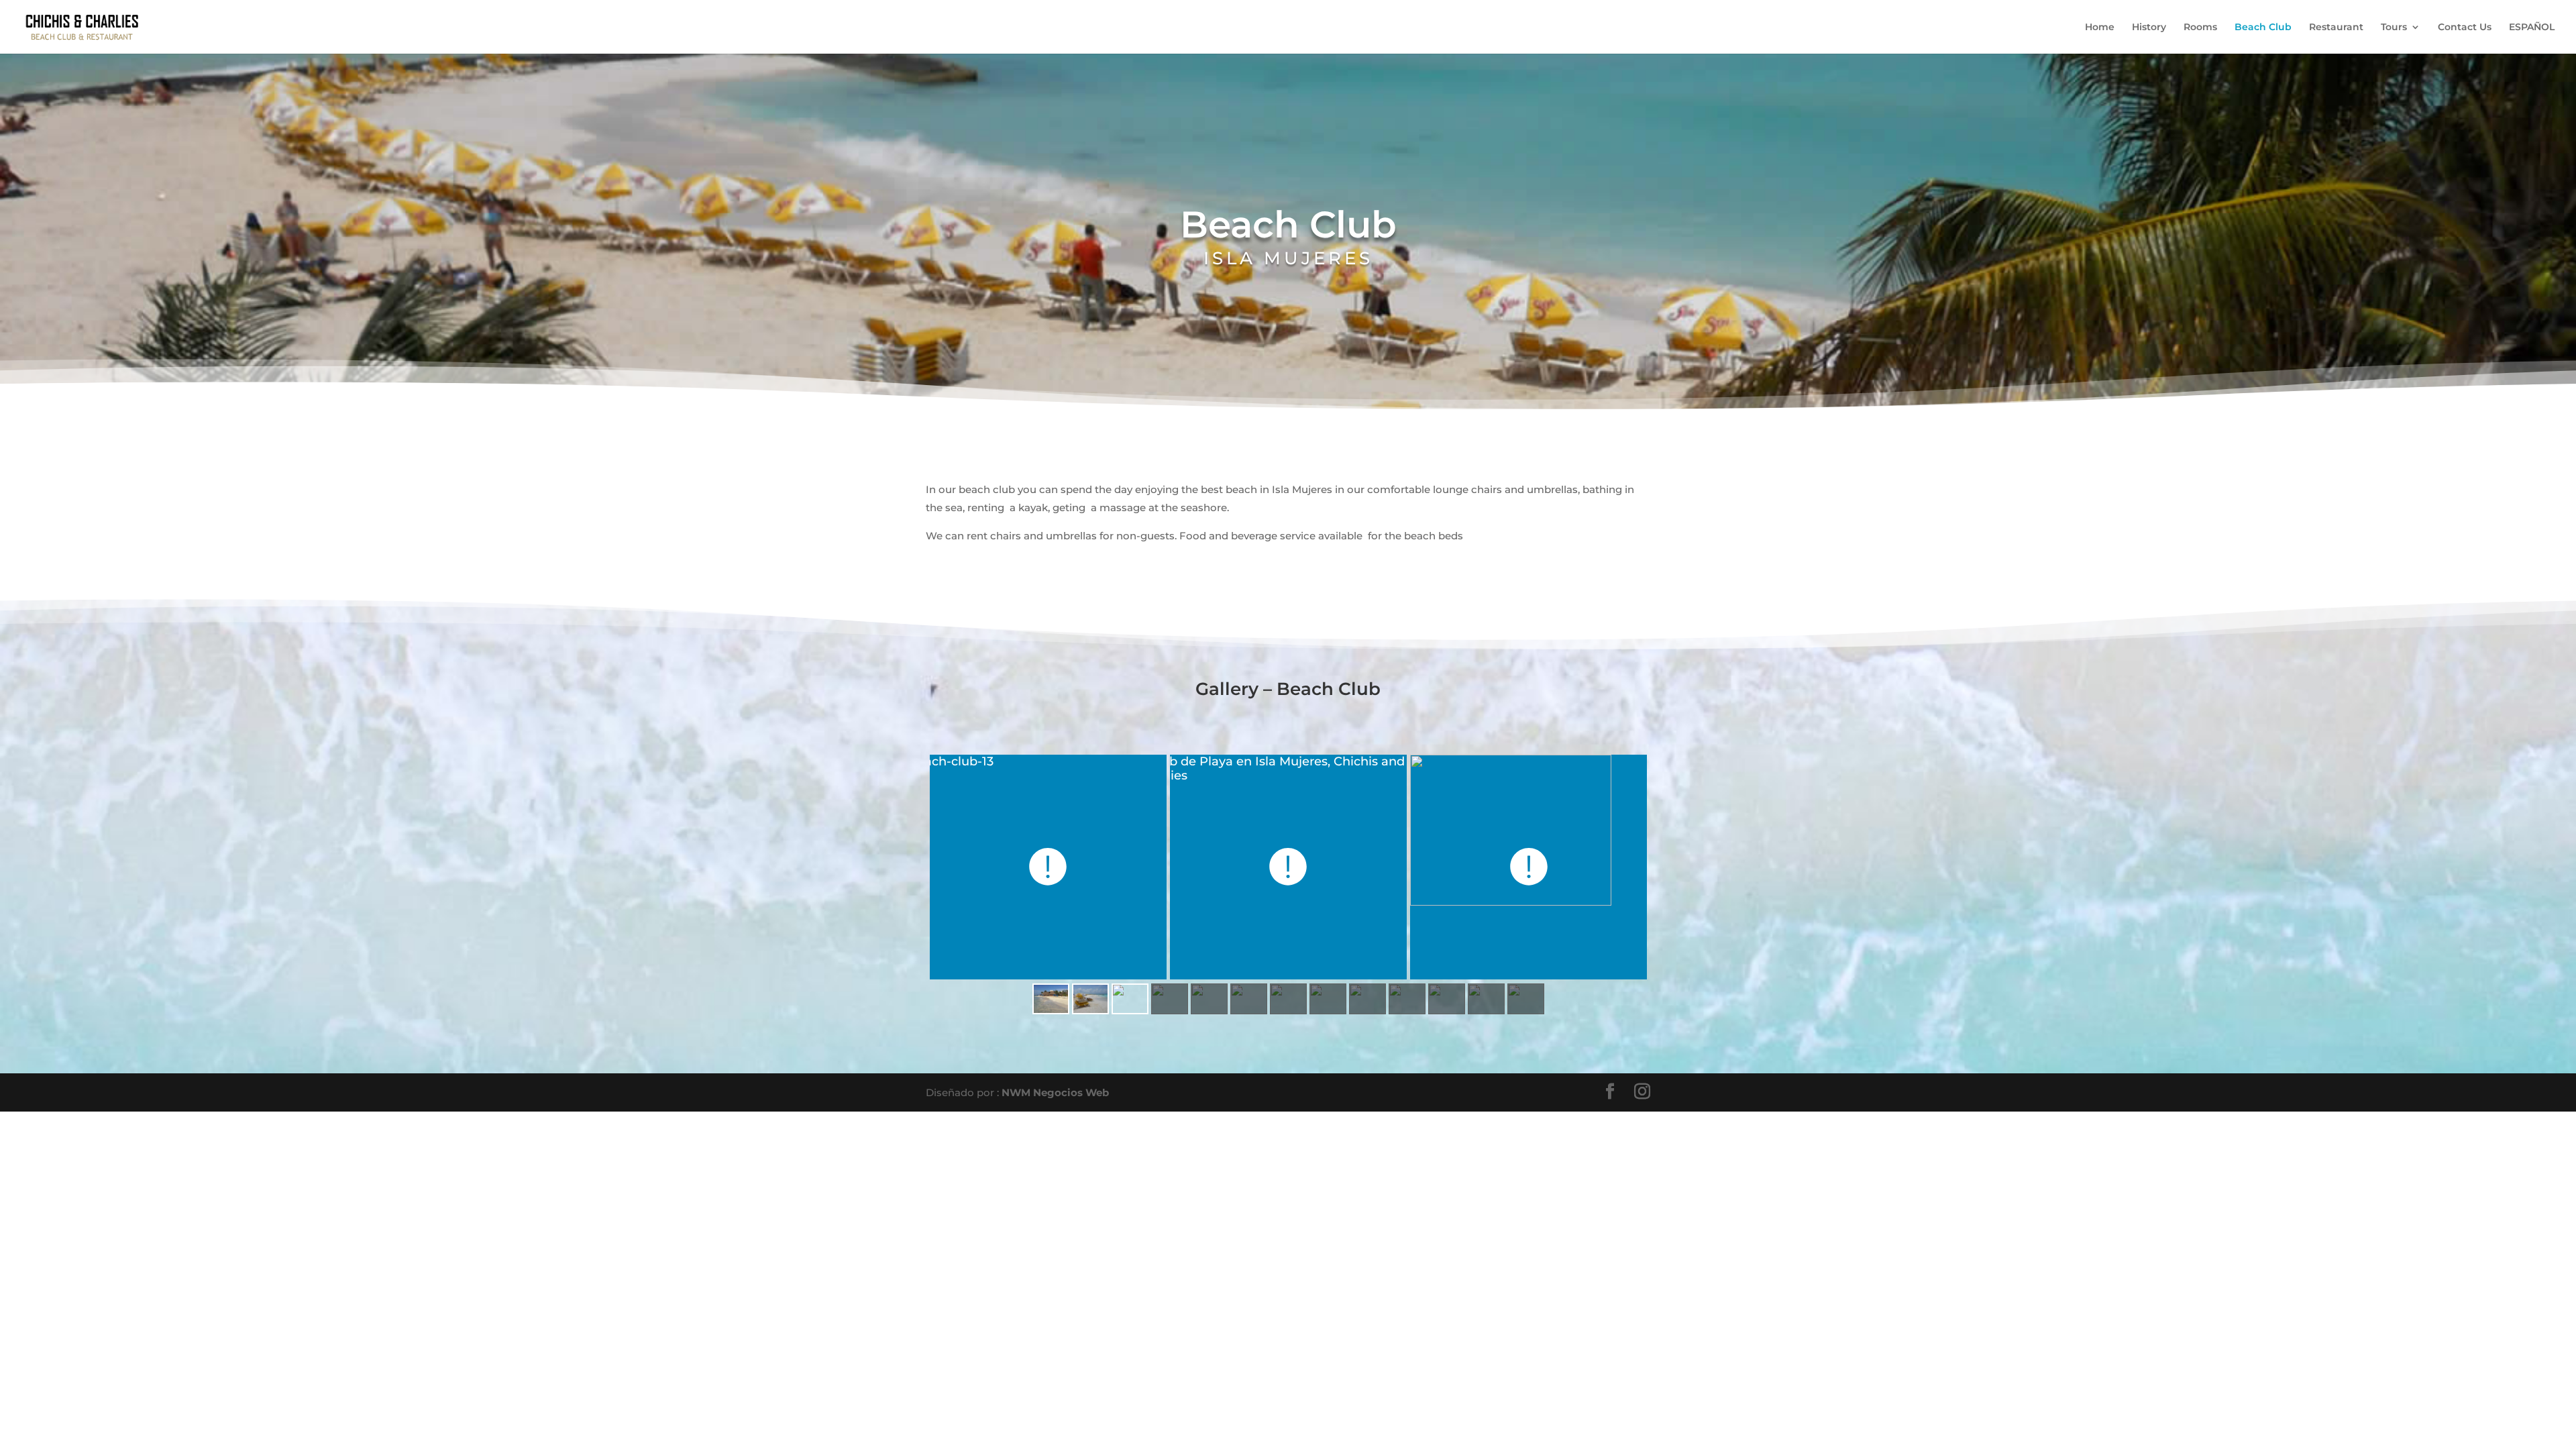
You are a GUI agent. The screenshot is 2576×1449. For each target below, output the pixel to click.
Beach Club (2263, 28)
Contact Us (2465, 28)
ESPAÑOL (2532, 28)
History (2149, 28)
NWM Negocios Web (1055, 1092)
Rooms (2200, 28)
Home (2100, 28)
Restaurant (2336, 28)
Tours (2394, 28)
